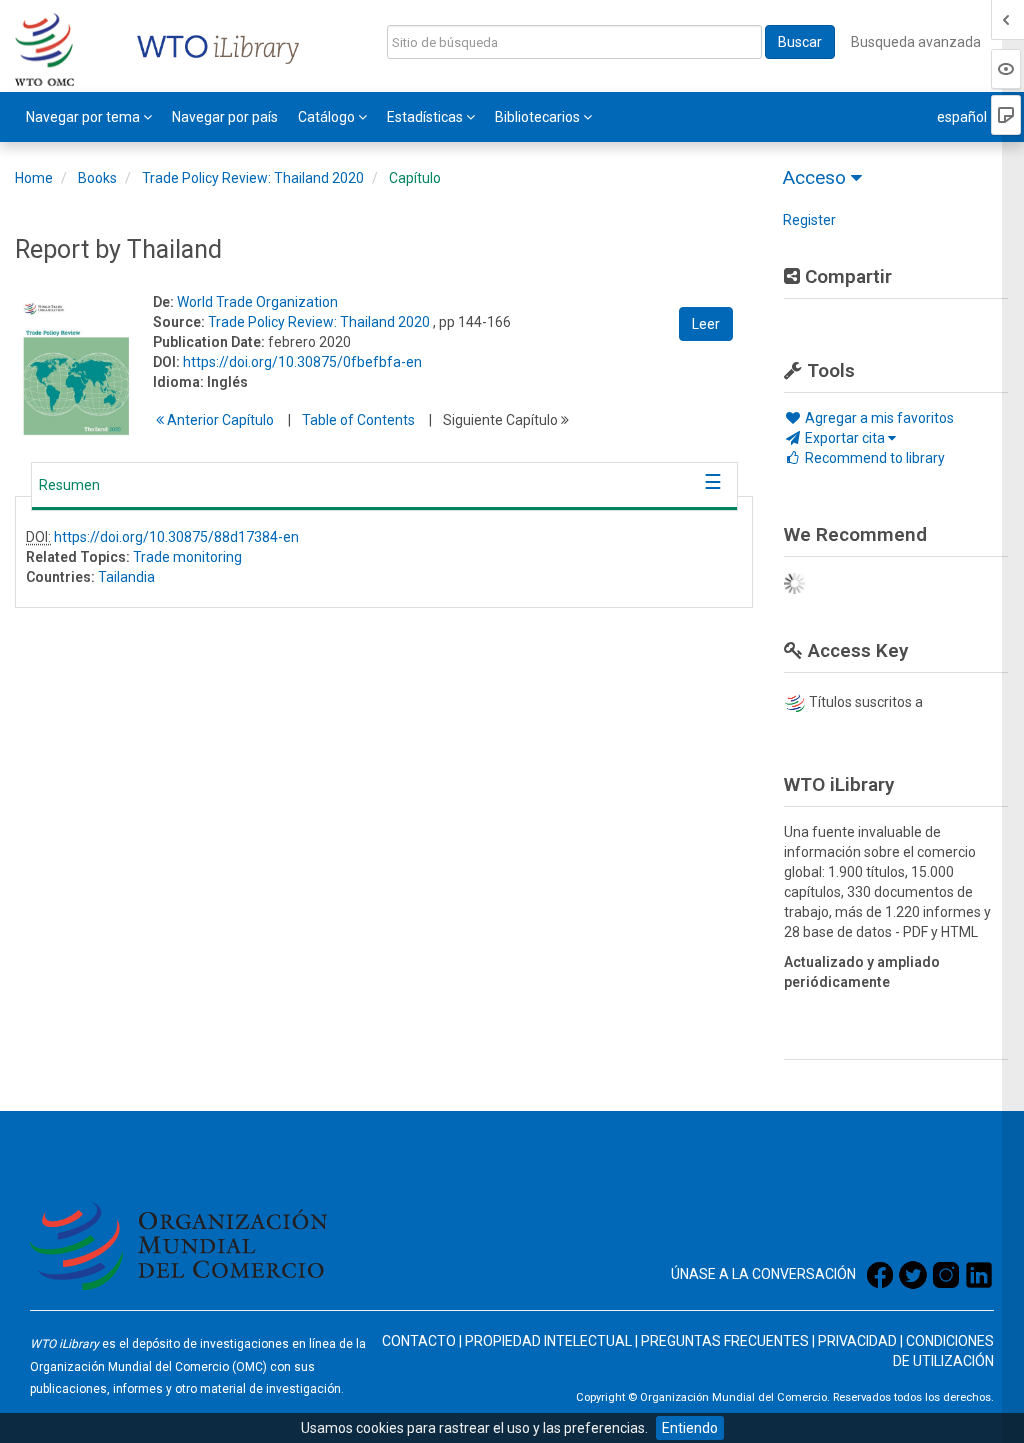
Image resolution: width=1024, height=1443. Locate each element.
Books (97, 178)
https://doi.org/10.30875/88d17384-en (176, 537)
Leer (706, 324)
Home (34, 178)
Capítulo (415, 178)
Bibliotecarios (539, 117)
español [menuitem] (963, 117)
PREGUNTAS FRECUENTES (725, 1341)
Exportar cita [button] (845, 438)
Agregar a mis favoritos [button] (878, 418)
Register (809, 220)
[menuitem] (89, 117)
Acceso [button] (817, 177)
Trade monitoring (187, 557)
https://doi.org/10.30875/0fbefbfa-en (302, 362)
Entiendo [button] (690, 1428)
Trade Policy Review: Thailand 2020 (253, 178)
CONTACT (414, 1341)
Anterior (219, 420)
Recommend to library (873, 458)
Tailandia (126, 577)
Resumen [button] (69, 485)
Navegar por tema (84, 117)
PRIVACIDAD (857, 1341)
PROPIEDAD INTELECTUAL (548, 1341)
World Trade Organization (257, 302)
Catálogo (328, 117)
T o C (358, 420)
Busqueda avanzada (916, 42)
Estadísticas (426, 117)
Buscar (800, 42)
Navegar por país (225, 117)
